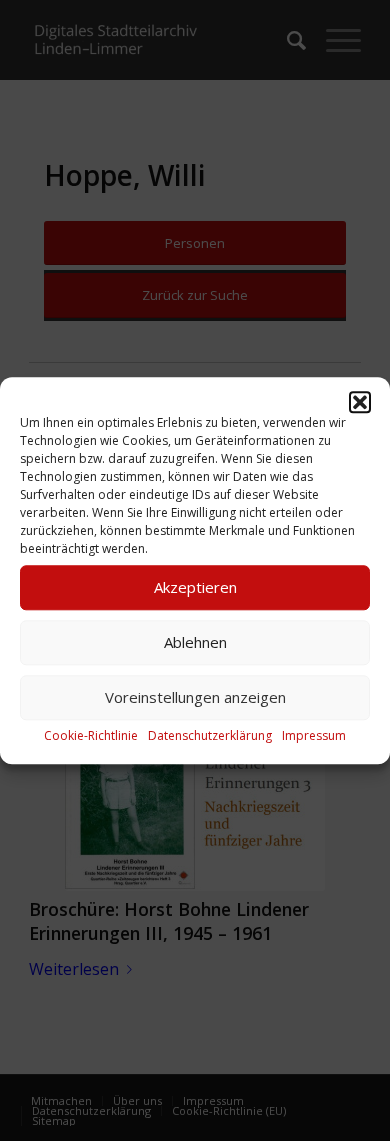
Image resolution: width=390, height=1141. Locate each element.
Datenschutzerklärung (210, 735)
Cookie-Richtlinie (91, 735)
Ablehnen (195, 642)
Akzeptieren (195, 587)
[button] (360, 402)
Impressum (314, 735)
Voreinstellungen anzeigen (195, 697)
